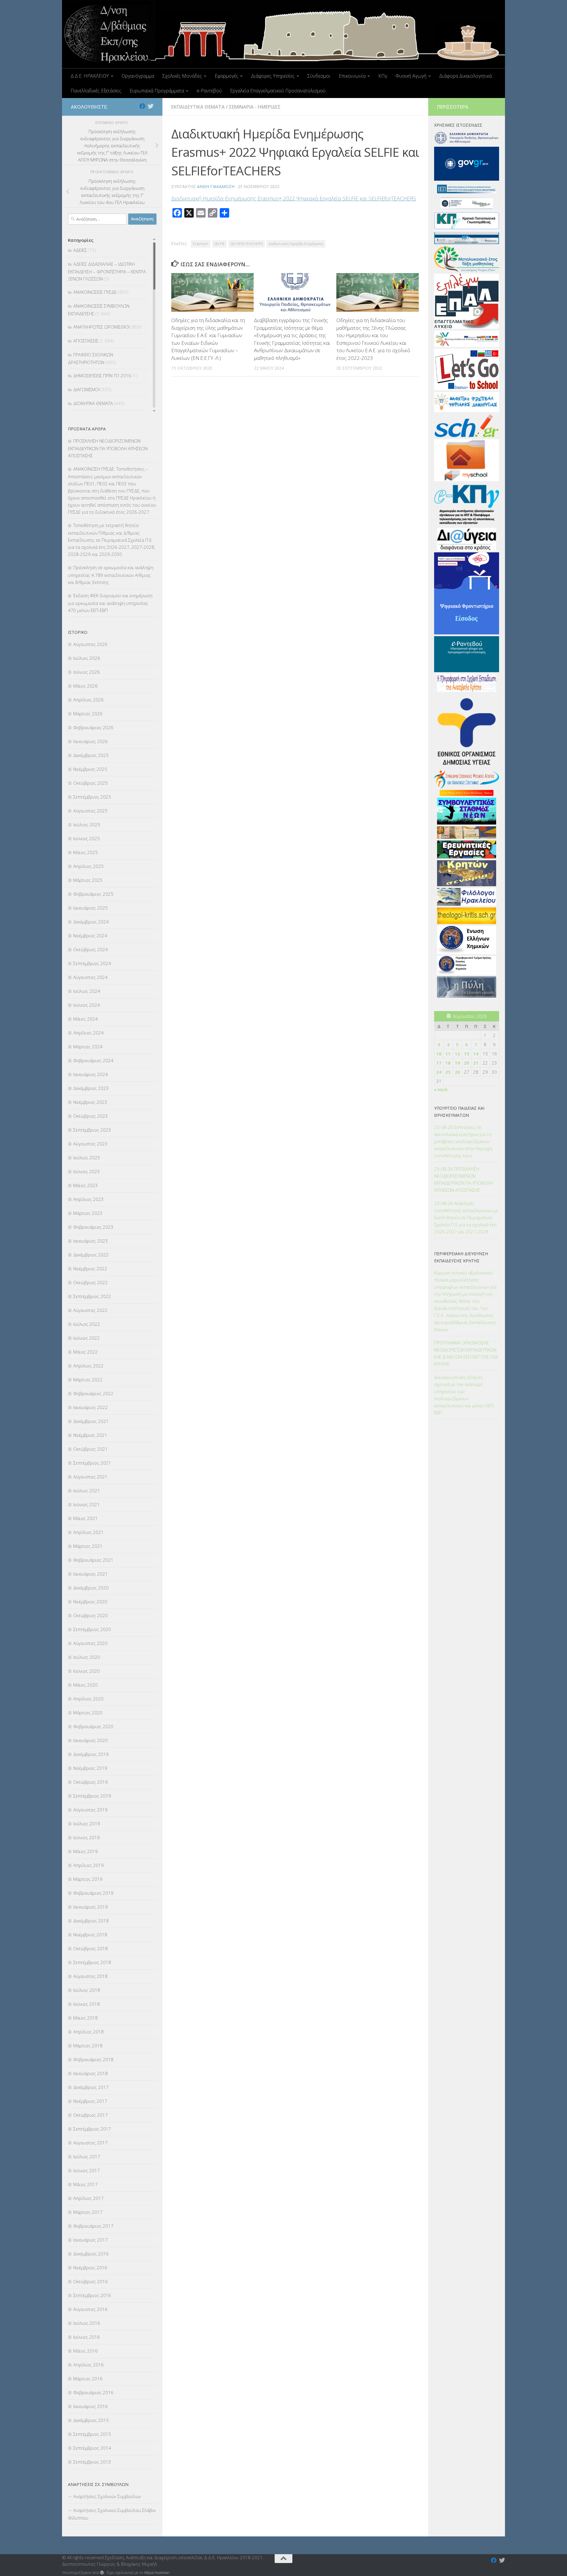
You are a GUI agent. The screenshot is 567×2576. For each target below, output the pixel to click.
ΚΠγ (383, 76)
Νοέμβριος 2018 (90, 1935)
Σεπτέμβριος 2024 (92, 963)
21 (476, 1063)
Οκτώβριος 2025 (91, 783)
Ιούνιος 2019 (87, 1837)
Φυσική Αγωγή (411, 76)
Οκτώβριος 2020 (91, 1615)
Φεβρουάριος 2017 (93, 2226)
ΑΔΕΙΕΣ (80, 250)
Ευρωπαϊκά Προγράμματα (157, 91)
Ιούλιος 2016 (87, 2323)
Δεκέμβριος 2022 (91, 1255)
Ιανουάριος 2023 (91, 1241)
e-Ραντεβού (209, 91)
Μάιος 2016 (85, 2351)
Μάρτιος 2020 (88, 1713)
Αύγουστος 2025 (90, 811)
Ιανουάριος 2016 (91, 2406)
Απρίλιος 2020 (88, 1699)
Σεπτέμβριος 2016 (92, 2295)
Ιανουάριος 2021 (91, 1574)
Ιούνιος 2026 (87, 672)
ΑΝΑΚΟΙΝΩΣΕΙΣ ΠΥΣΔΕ (95, 292)
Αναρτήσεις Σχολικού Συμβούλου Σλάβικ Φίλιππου (112, 2514)
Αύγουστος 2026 (90, 644)
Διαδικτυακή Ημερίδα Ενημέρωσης (296, 244)
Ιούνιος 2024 (87, 1005)
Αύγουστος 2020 (90, 1643)
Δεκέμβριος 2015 (91, 2420)
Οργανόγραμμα (138, 76)
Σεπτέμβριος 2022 (92, 1296)
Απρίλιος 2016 (88, 2365)
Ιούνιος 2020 (87, 1671)
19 (457, 1063)
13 (467, 1054)
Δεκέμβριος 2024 (91, 922)
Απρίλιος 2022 (88, 1366)
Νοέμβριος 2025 (90, 769)
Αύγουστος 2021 (90, 1477)
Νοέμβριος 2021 (90, 1435)
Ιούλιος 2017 (87, 2157)
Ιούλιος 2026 (87, 658)
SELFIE (219, 244)
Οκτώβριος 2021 (91, 1449)
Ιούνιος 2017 (87, 2170)
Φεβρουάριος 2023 (93, 1227)
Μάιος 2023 (85, 1185)
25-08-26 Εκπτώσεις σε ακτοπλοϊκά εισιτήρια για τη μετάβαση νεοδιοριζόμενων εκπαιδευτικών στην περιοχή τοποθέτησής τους (463, 1141)
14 (476, 1054)
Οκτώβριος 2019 (91, 1782)
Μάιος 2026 (85, 686)
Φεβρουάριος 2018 (93, 2059)
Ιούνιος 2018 (87, 2004)
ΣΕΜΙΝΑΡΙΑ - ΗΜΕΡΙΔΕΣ (255, 107)
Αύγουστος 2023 (90, 1144)
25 (448, 1072)
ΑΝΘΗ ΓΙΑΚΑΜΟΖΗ (216, 186)
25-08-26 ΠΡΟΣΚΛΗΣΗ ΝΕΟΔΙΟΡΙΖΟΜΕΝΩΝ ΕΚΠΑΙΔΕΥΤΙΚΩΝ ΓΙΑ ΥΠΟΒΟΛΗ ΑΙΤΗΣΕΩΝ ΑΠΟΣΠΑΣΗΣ (463, 1179)
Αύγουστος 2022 (90, 1310)
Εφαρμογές (227, 76)
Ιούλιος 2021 (87, 1491)
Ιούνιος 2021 (87, 1504)
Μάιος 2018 (85, 2018)
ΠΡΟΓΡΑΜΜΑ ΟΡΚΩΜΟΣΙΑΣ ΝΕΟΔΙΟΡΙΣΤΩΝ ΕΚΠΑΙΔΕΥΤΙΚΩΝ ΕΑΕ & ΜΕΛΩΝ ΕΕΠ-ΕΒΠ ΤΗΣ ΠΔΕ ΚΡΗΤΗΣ (466, 1353)
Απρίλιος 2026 (88, 700)
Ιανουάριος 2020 (91, 1740)
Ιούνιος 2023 (87, 1171)
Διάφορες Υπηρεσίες (273, 76)
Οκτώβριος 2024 (91, 949)
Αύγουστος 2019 (90, 1810)
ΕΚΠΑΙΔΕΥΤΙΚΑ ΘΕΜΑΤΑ (198, 107)
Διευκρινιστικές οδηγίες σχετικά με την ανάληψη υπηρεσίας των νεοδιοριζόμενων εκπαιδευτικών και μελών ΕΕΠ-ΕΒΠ (465, 1395)
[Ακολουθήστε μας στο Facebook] (142, 106)
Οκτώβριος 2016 (91, 2281)
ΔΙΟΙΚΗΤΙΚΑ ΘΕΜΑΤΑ (93, 403)
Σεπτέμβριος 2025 (92, 797)
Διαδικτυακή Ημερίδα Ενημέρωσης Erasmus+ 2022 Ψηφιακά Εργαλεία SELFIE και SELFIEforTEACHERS (294, 198)
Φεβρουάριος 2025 (93, 894)
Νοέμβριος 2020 (90, 1602)
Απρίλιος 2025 (88, 866)
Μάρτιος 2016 (88, 2379)
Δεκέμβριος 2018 (91, 1921)
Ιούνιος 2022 (87, 1338)
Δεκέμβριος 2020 (91, 1588)
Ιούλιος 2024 (87, 991)
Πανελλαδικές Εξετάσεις (96, 91)
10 (439, 1054)
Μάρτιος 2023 (88, 1213)
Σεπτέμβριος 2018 (92, 1962)
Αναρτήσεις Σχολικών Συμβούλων (107, 2496)
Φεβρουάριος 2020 (93, 1726)
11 (448, 1054)
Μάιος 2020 (85, 1685)
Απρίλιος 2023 (88, 1199)
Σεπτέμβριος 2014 (92, 2448)
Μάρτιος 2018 (88, 2046)
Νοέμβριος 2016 (90, 2268)
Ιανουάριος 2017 (91, 2240)
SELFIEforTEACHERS (247, 244)
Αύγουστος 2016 (90, 2309)
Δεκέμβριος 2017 (91, 2087)
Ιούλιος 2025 (87, 825)
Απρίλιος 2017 (88, 2198)
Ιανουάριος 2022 (91, 1407)
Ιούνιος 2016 (87, 2337)
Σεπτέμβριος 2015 (92, 2434)
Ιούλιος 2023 (87, 1158)
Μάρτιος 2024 (88, 1047)
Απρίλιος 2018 (88, 2032)
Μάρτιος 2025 (88, 880)
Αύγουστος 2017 (90, 2143)
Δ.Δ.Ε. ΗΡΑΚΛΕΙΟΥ (90, 76)
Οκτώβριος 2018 (91, 1948)
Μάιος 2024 (85, 1019)
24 (439, 1072)
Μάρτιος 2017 (88, 2212)
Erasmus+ (201, 244)
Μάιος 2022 (85, 1352)
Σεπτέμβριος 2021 (92, 1463)
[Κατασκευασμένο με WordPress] (102, 2573)
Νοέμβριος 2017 (90, 2101)
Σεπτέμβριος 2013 (92, 2462)
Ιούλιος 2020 (87, 1657)
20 (467, 1063)
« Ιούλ (441, 1089)
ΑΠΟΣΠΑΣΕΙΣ (86, 341)
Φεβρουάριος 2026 (93, 727)
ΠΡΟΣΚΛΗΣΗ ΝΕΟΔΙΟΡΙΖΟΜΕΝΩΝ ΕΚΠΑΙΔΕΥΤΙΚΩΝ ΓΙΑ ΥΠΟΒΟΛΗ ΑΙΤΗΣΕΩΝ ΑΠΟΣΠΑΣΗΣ (108, 448)
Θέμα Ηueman (157, 2572)
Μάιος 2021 (85, 1518)
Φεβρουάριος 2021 (93, 1560)
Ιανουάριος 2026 (91, 741)
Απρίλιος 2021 (88, 1532)
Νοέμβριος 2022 (90, 1269)
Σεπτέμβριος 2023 (92, 1130)
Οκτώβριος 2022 (91, 1282)
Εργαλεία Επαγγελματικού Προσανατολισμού (278, 91)
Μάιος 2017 (85, 2184)
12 (457, 1054)
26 (457, 1072)
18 (448, 1063)
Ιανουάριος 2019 (91, 1907)
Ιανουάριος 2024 (91, 1074)
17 (439, 1063)
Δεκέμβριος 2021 (91, 1421)
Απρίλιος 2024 (88, 1033)
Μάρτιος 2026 (88, 714)
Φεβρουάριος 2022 (93, 1393)
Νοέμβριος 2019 (90, 1768)
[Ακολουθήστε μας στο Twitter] (151, 106)
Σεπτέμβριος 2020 (92, 1629)
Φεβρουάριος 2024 (93, 1060)
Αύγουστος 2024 (90, 977)
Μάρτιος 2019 (88, 1879)
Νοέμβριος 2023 (90, 1102)
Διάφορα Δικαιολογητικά (465, 76)
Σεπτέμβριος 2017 (92, 2129)
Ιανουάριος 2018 (91, 2073)
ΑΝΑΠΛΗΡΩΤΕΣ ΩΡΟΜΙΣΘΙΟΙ (101, 327)
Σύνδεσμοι (319, 76)
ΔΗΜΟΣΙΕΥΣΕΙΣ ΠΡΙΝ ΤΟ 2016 (102, 376)
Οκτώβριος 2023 (91, 1116)
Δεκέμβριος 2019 (91, 1754)
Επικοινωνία (352, 76)
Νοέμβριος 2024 (90, 936)
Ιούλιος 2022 (87, 1324)
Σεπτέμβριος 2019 (92, 1796)
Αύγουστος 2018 (90, 1976)
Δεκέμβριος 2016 (91, 2254)
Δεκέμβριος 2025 (91, 755)
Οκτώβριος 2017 (91, 2115)
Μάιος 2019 (85, 1851)
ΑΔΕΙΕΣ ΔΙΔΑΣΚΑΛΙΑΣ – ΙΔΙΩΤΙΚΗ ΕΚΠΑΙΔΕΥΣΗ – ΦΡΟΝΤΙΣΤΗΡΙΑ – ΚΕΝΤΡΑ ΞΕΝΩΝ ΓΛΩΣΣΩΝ (107, 271)
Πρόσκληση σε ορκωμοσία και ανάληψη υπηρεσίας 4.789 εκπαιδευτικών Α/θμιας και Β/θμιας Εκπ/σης (111, 575)
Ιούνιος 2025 (87, 838)
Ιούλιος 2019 (87, 1824)
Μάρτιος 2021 (88, 1546)
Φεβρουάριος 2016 (93, 2392)
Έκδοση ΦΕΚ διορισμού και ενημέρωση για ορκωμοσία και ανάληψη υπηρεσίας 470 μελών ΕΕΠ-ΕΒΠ (110, 603)
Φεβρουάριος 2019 (93, 1893)
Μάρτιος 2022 (88, 1380)
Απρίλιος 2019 (88, 1865)
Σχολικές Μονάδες (182, 76)
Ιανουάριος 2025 (91, 908)
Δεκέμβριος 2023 (91, 1088)
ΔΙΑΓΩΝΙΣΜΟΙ (86, 389)
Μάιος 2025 (85, 852)
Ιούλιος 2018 (87, 1990)
